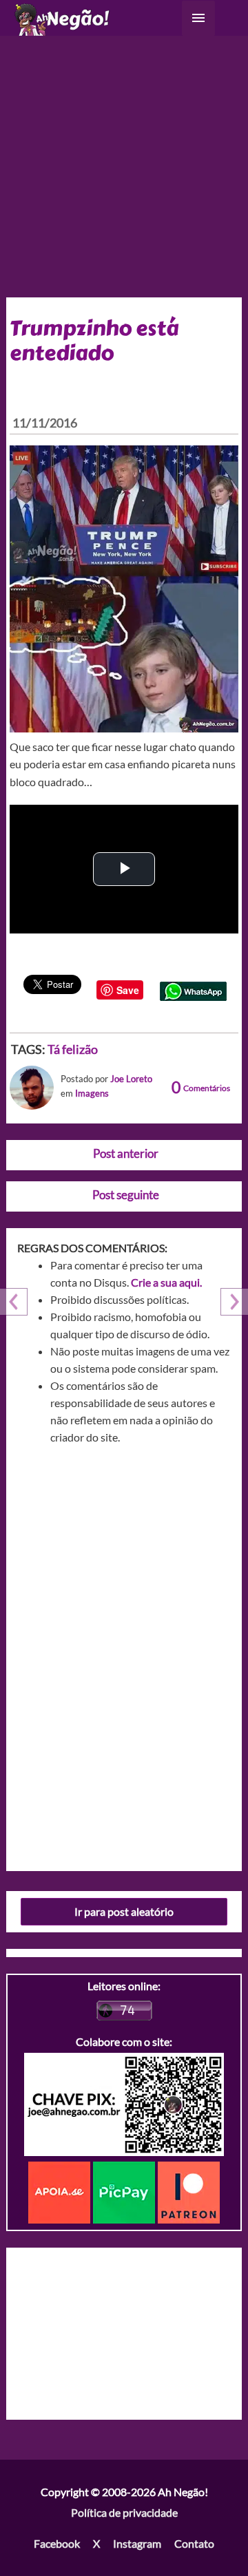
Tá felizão (73, 1049)
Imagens (92, 1093)
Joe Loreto (131, 1079)
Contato (194, 2543)
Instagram (137, 2543)
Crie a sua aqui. (166, 1282)
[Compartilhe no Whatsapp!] (193, 990)
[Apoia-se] (61, 2191)
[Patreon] (189, 2191)
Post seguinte (126, 1195)
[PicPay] (125, 2191)
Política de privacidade (124, 2512)
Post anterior (126, 1153)
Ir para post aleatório (124, 1911)
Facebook (57, 2543)
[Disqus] (124, 1653)
